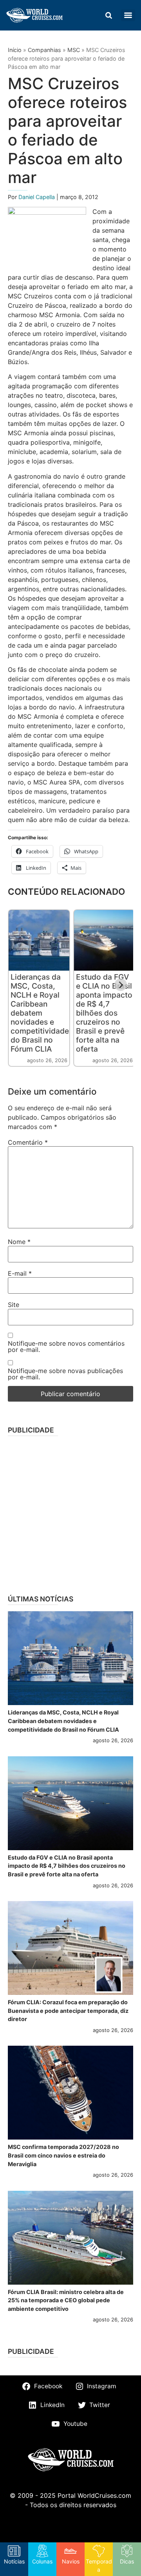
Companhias (44, 50)
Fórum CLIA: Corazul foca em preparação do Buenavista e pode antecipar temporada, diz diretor (68, 2011)
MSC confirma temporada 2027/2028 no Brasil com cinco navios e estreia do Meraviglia (63, 2155)
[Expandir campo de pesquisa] (108, 15)
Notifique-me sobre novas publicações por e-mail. (65, 1374)
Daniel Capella (37, 197)
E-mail (20, 1273)
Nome (19, 1242)
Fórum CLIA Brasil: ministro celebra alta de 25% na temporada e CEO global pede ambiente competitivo (66, 2300)
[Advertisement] (70, 1513)
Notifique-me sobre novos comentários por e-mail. (66, 1346)
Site (14, 1305)
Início (15, 50)
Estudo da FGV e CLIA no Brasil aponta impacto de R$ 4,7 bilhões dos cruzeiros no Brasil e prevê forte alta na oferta (104, 1013)
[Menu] (128, 15)
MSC (74, 50)
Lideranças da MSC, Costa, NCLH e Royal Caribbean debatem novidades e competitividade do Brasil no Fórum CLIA (40, 1013)
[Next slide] (121, 985)
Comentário (28, 1142)
